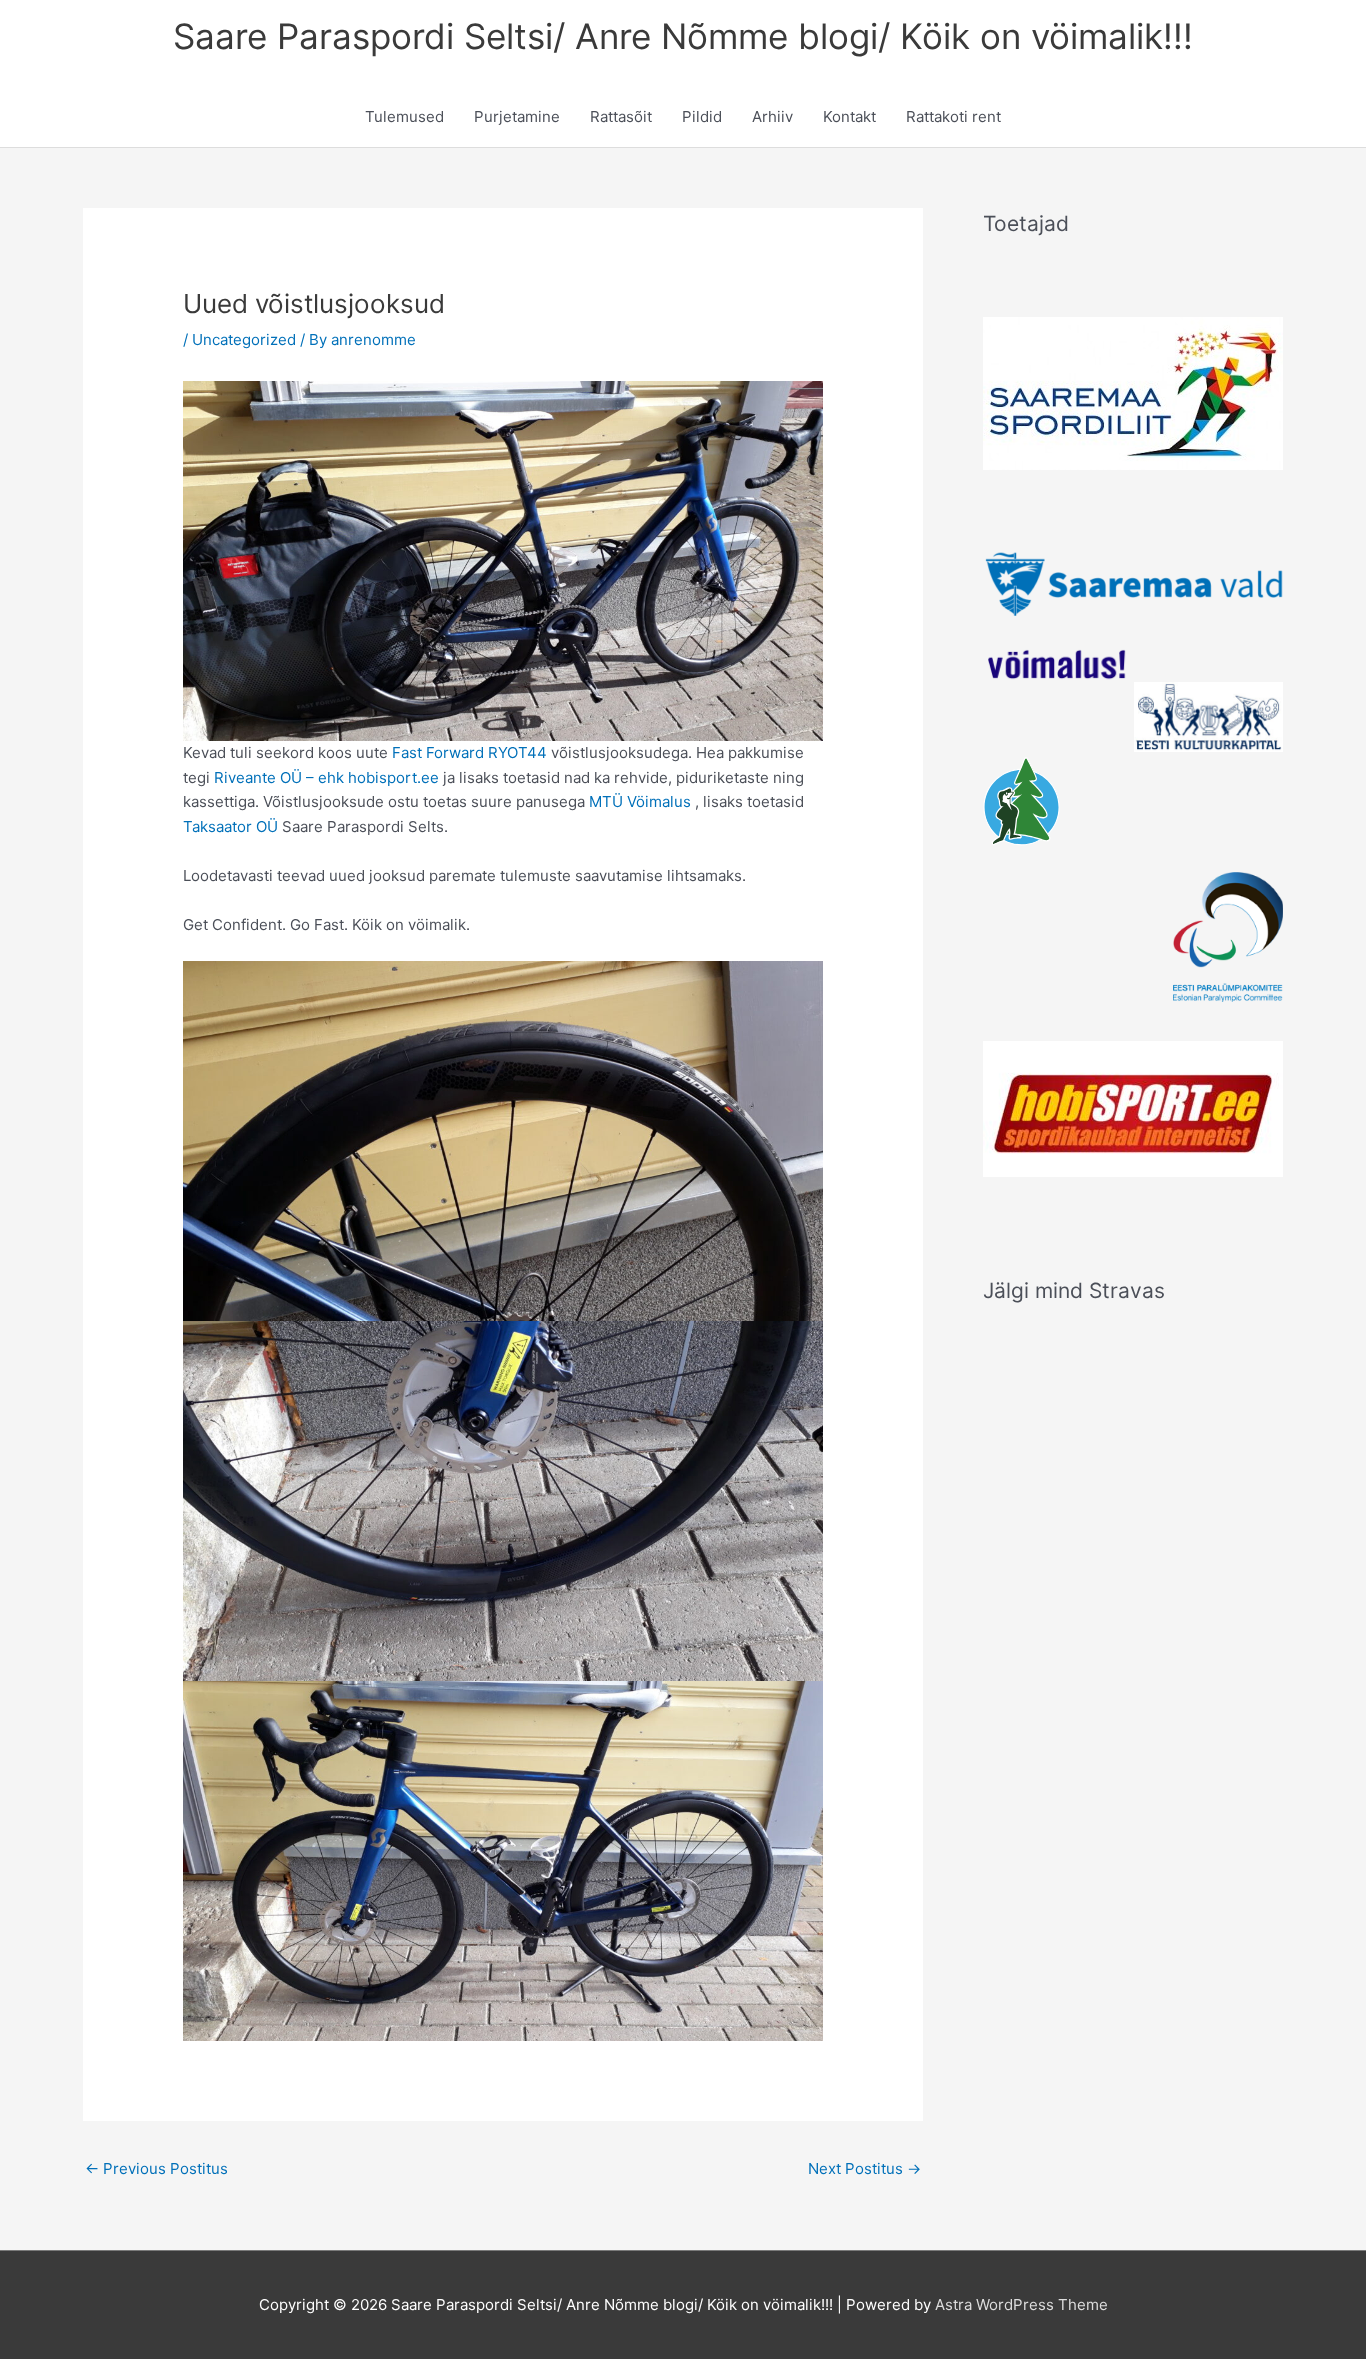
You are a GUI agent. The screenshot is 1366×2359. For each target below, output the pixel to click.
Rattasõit (621, 116)
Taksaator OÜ (230, 826)
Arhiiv (772, 116)
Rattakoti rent (953, 116)
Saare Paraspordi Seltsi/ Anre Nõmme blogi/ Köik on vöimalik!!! (683, 36)
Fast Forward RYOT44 (469, 752)
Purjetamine (517, 116)
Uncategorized (244, 339)
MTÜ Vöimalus (640, 801)
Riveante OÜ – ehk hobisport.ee (326, 777)
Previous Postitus (156, 2168)
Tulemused (404, 116)
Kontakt (849, 116)
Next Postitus (864, 2168)
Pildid (702, 116)
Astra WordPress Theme (1021, 2304)
